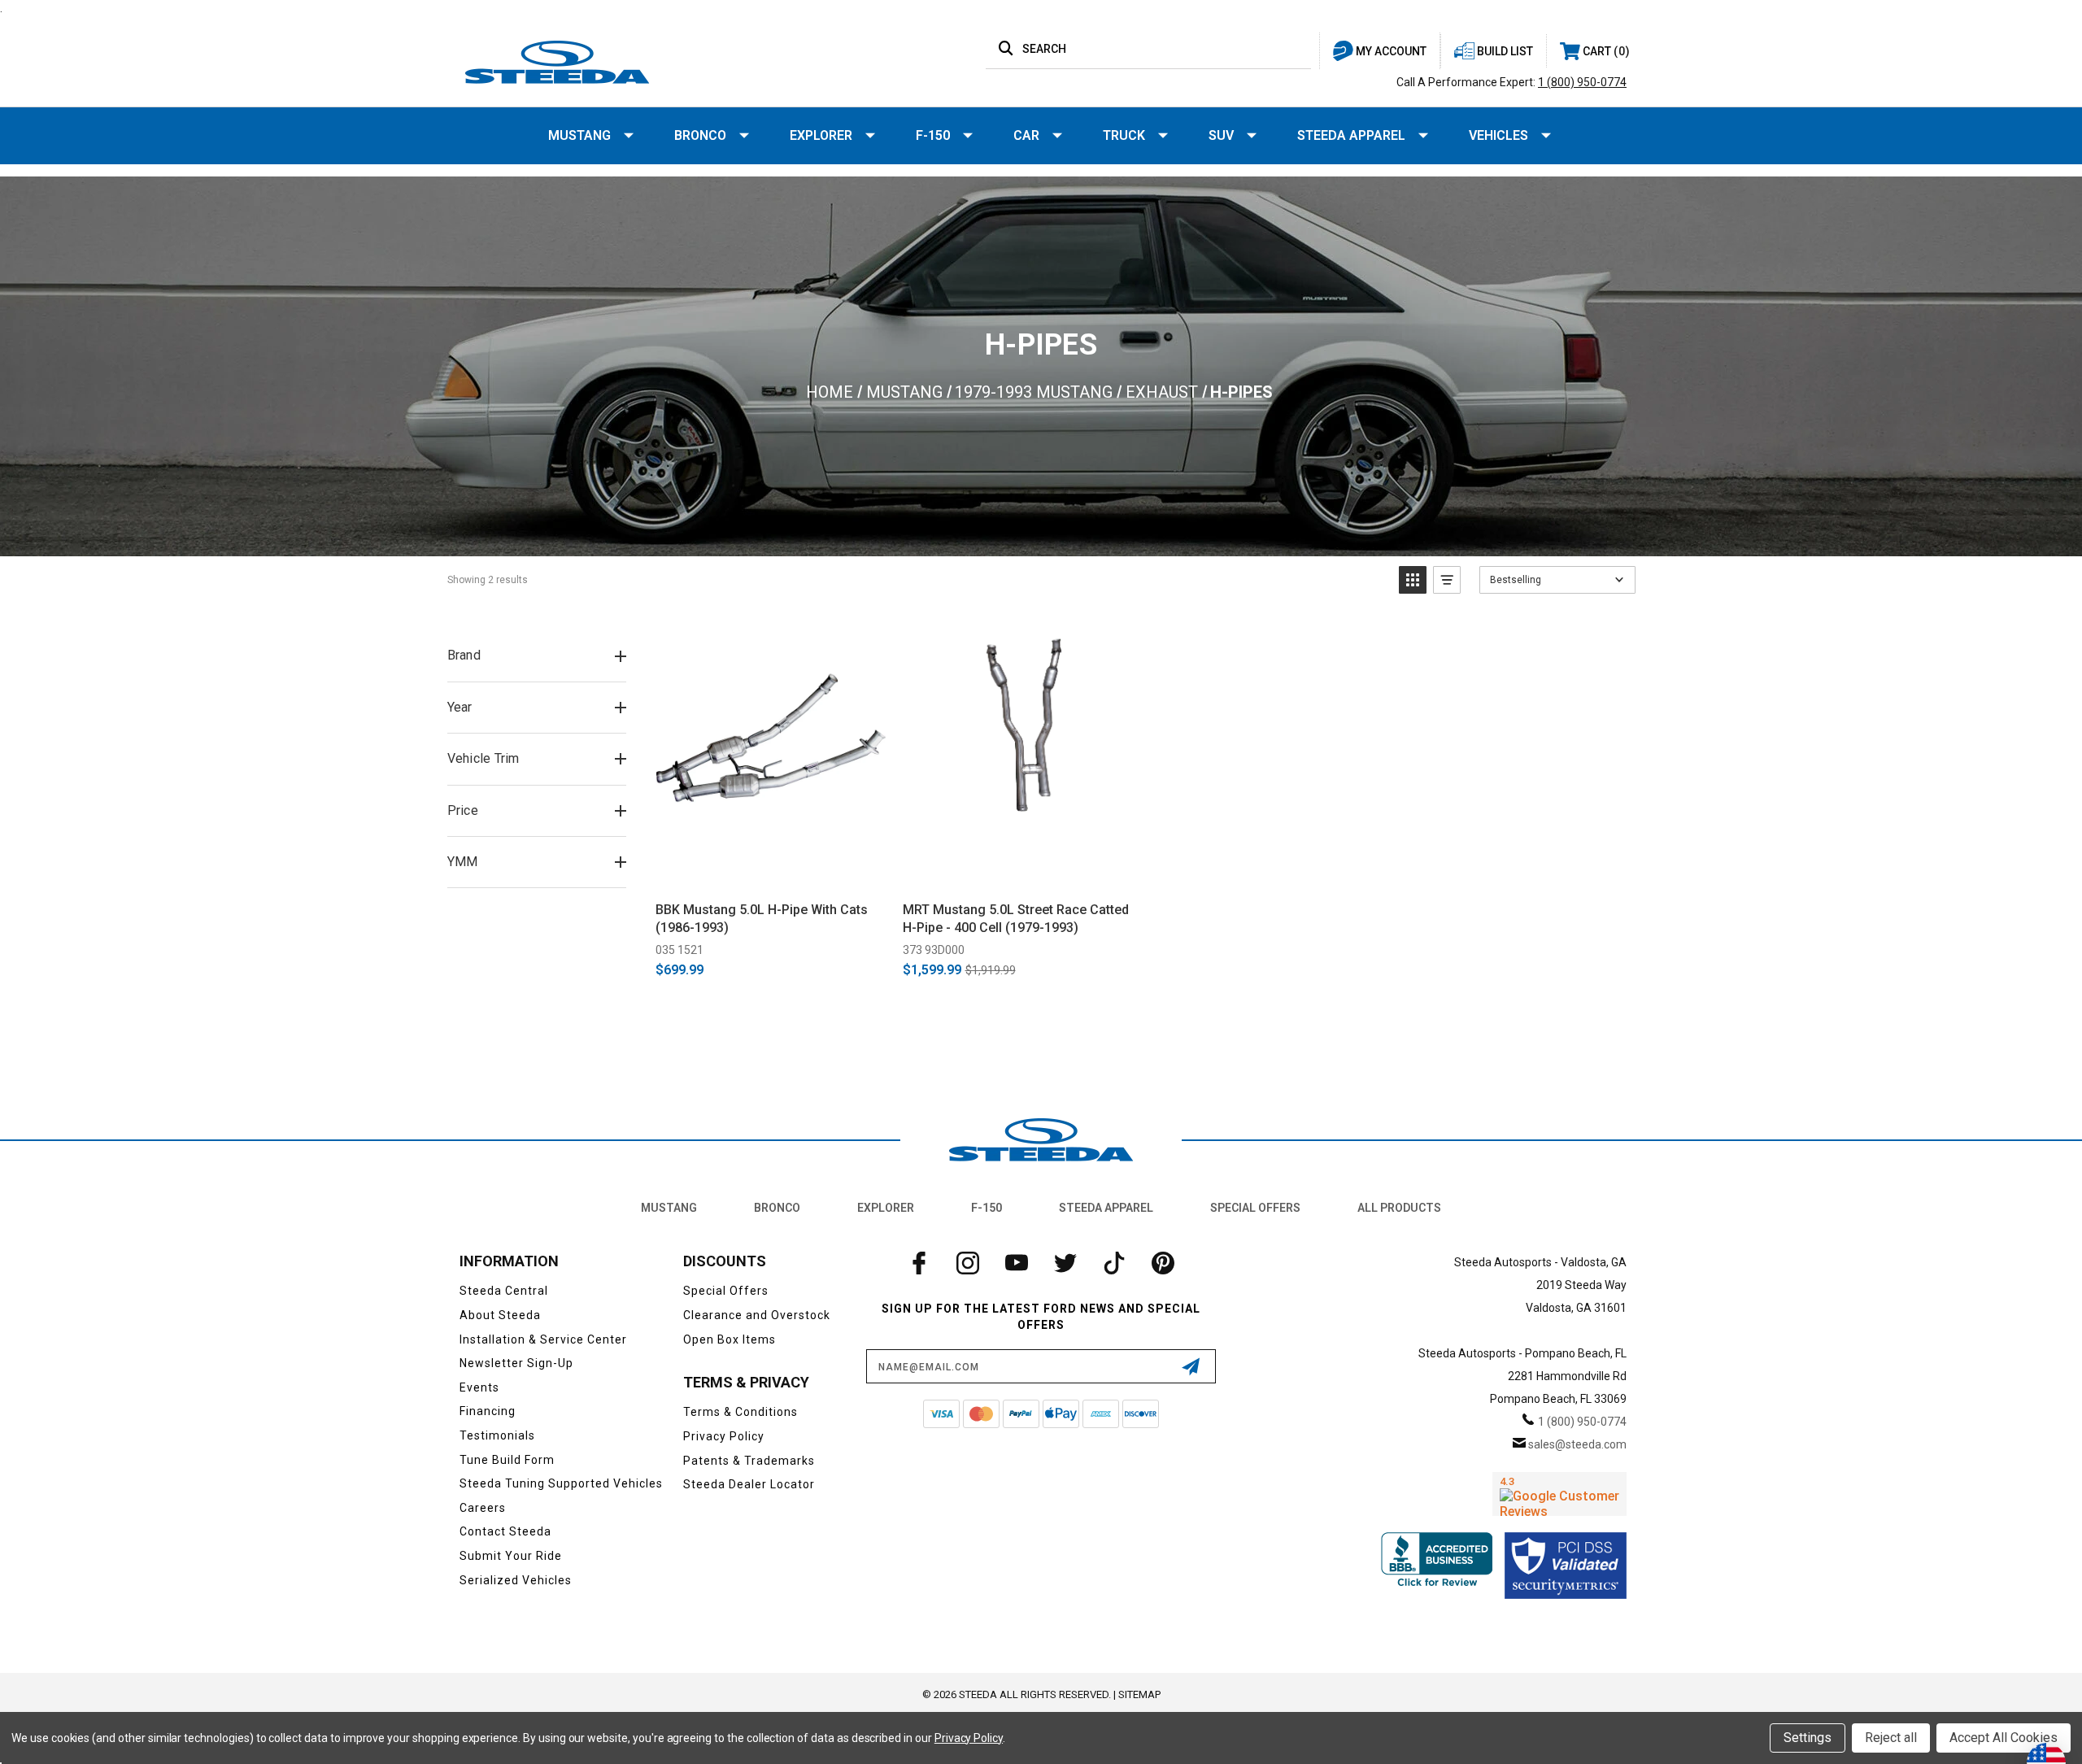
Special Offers (1255, 1208)
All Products (1399, 1208)
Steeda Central (504, 1291)
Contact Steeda (505, 1531)
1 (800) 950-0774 (1582, 82)
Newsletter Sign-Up (516, 1363)
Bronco (700, 135)
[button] (1413, 580)
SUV (1221, 135)
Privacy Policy (724, 1436)
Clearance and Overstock (757, 1315)
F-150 (933, 135)
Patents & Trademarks (749, 1461)
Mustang (579, 135)
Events (479, 1387)
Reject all (1891, 1738)
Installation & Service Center (543, 1339)
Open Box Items (730, 1339)
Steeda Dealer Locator (749, 1484)
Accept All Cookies (2004, 1738)
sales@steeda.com (1577, 1444)
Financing (488, 1411)
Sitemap (1139, 1694)
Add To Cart (771, 871)
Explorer (821, 135)
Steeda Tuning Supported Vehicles (561, 1483)
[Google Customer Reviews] (1559, 1494)
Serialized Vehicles (516, 1580)
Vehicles (1498, 135)
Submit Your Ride (511, 1556)
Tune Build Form (507, 1460)
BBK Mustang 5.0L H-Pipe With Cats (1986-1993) (762, 919)
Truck (1124, 135)
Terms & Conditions (740, 1412)
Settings (1808, 1738)
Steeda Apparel (1351, 135)
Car (1026, 135)
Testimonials (497, 1435)
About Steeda (500, 1315)
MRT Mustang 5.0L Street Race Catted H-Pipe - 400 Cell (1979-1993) (1016, 919)
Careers (483, 1508)
